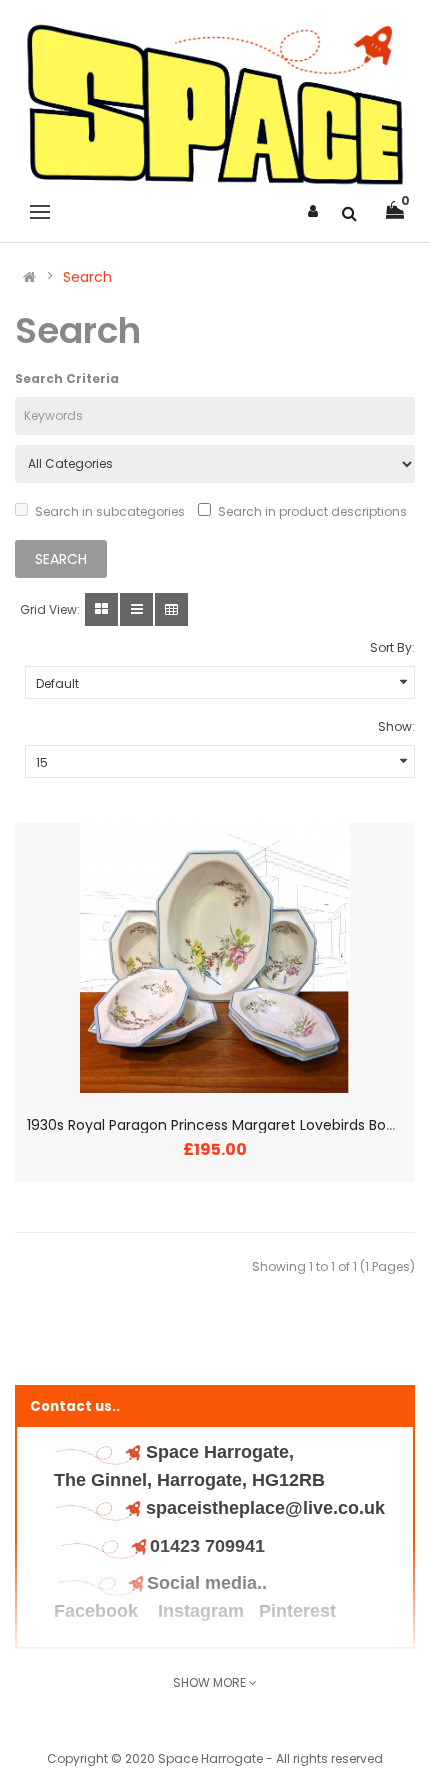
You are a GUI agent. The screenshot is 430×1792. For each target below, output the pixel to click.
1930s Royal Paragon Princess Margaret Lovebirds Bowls (217, 1125)
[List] (136, 609)
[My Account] (313, 211)
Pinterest (297, 1611)
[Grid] (101, 609)
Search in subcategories (110, 511)
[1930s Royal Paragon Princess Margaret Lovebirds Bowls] (215, 958)
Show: (396, 726)
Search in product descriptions (312, 511)
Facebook (98, 1611)
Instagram (201, 1611)
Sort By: (392, 647)
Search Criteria (67, 378)
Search (87, 277)
